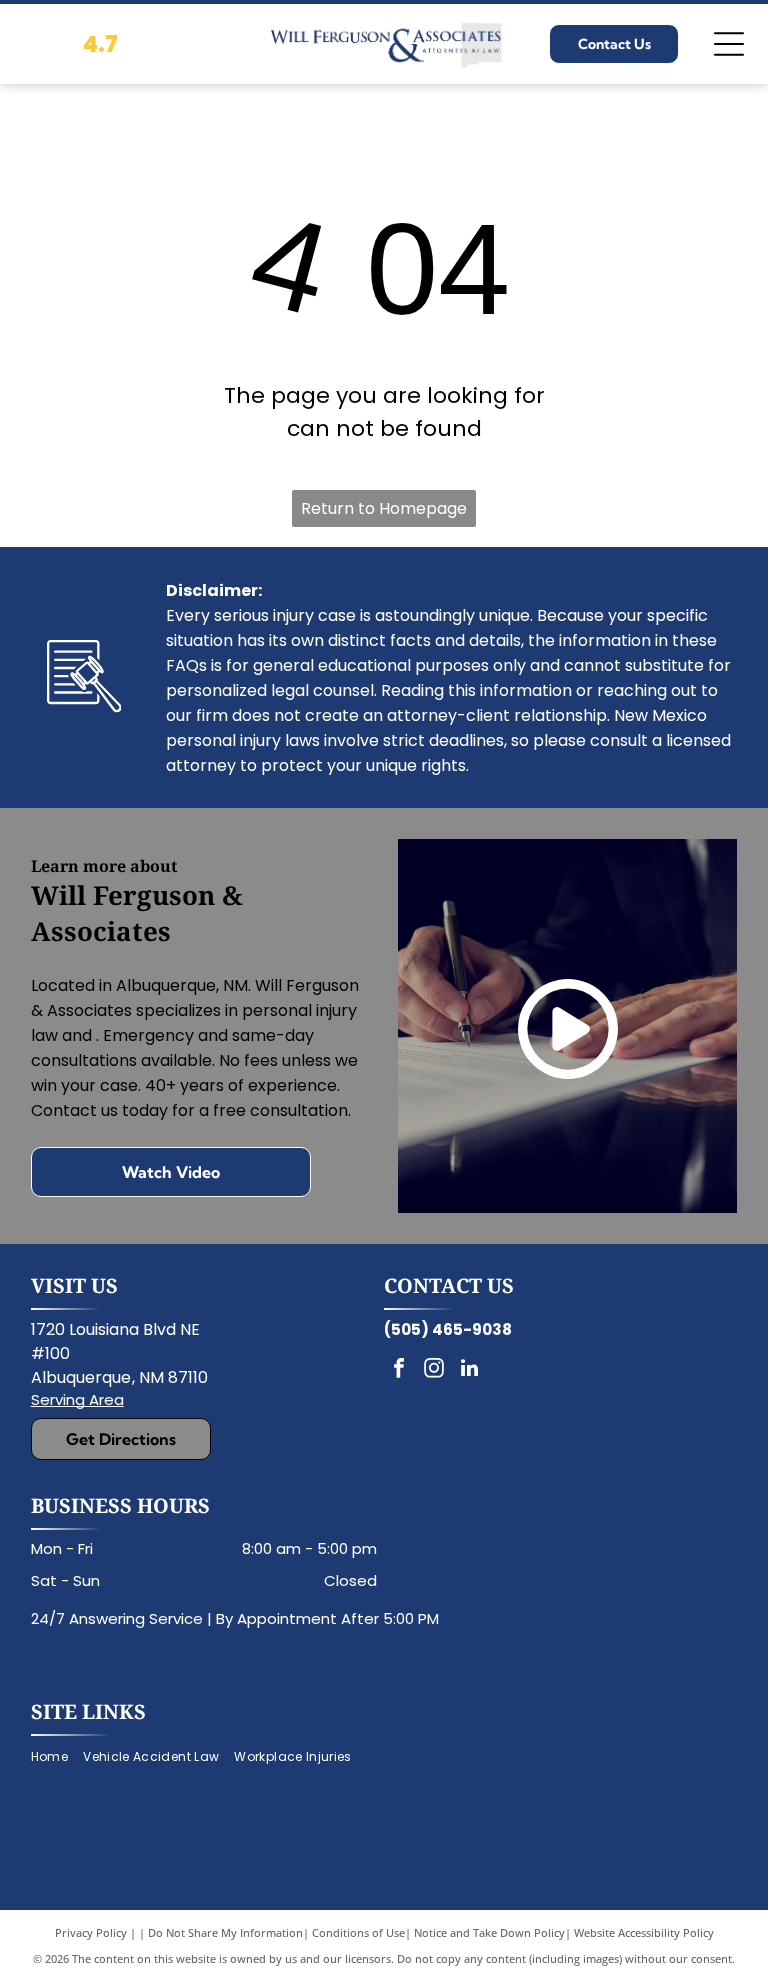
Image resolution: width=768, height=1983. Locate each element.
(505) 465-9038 (448, 1329)
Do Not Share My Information (225, 1932)
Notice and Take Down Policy (489, 1932)
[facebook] (399, 1370)
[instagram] (434, 1370)
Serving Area (77, 1399)
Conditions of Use (358, 1932)
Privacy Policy (91, 1932)
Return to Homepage (384, 508)
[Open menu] (729, 44)
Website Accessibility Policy (644, 1932)
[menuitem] (57, 1757)
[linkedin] (469, 1370)
